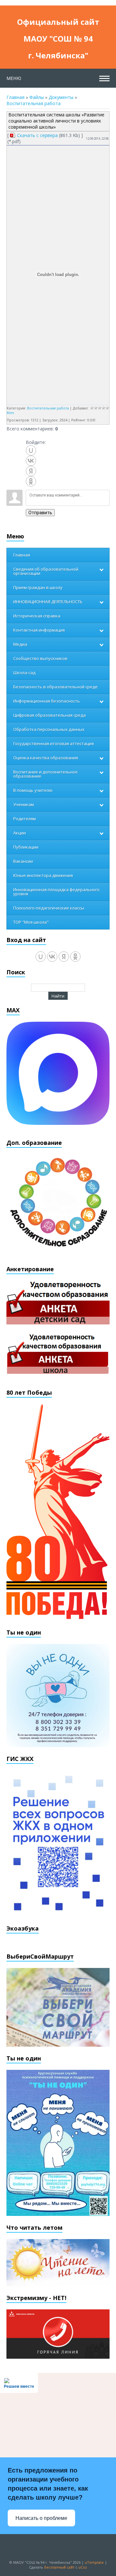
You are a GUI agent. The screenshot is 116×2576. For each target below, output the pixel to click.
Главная (15, 97)
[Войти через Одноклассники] (31, 481)
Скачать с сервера (37, 135)
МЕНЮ (14, 78)
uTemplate (94, 2562)
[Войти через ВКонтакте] (31, 461)
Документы (61, 97)
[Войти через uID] (31, 450)
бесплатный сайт (59, 2567)
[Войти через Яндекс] (31, 471)
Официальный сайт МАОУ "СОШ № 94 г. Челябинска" (58, 23)
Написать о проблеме (41, 2518)
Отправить (40, 513)
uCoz (83, 2567)
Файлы (37, 97)
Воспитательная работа (34, 103)
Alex (10, 413)
